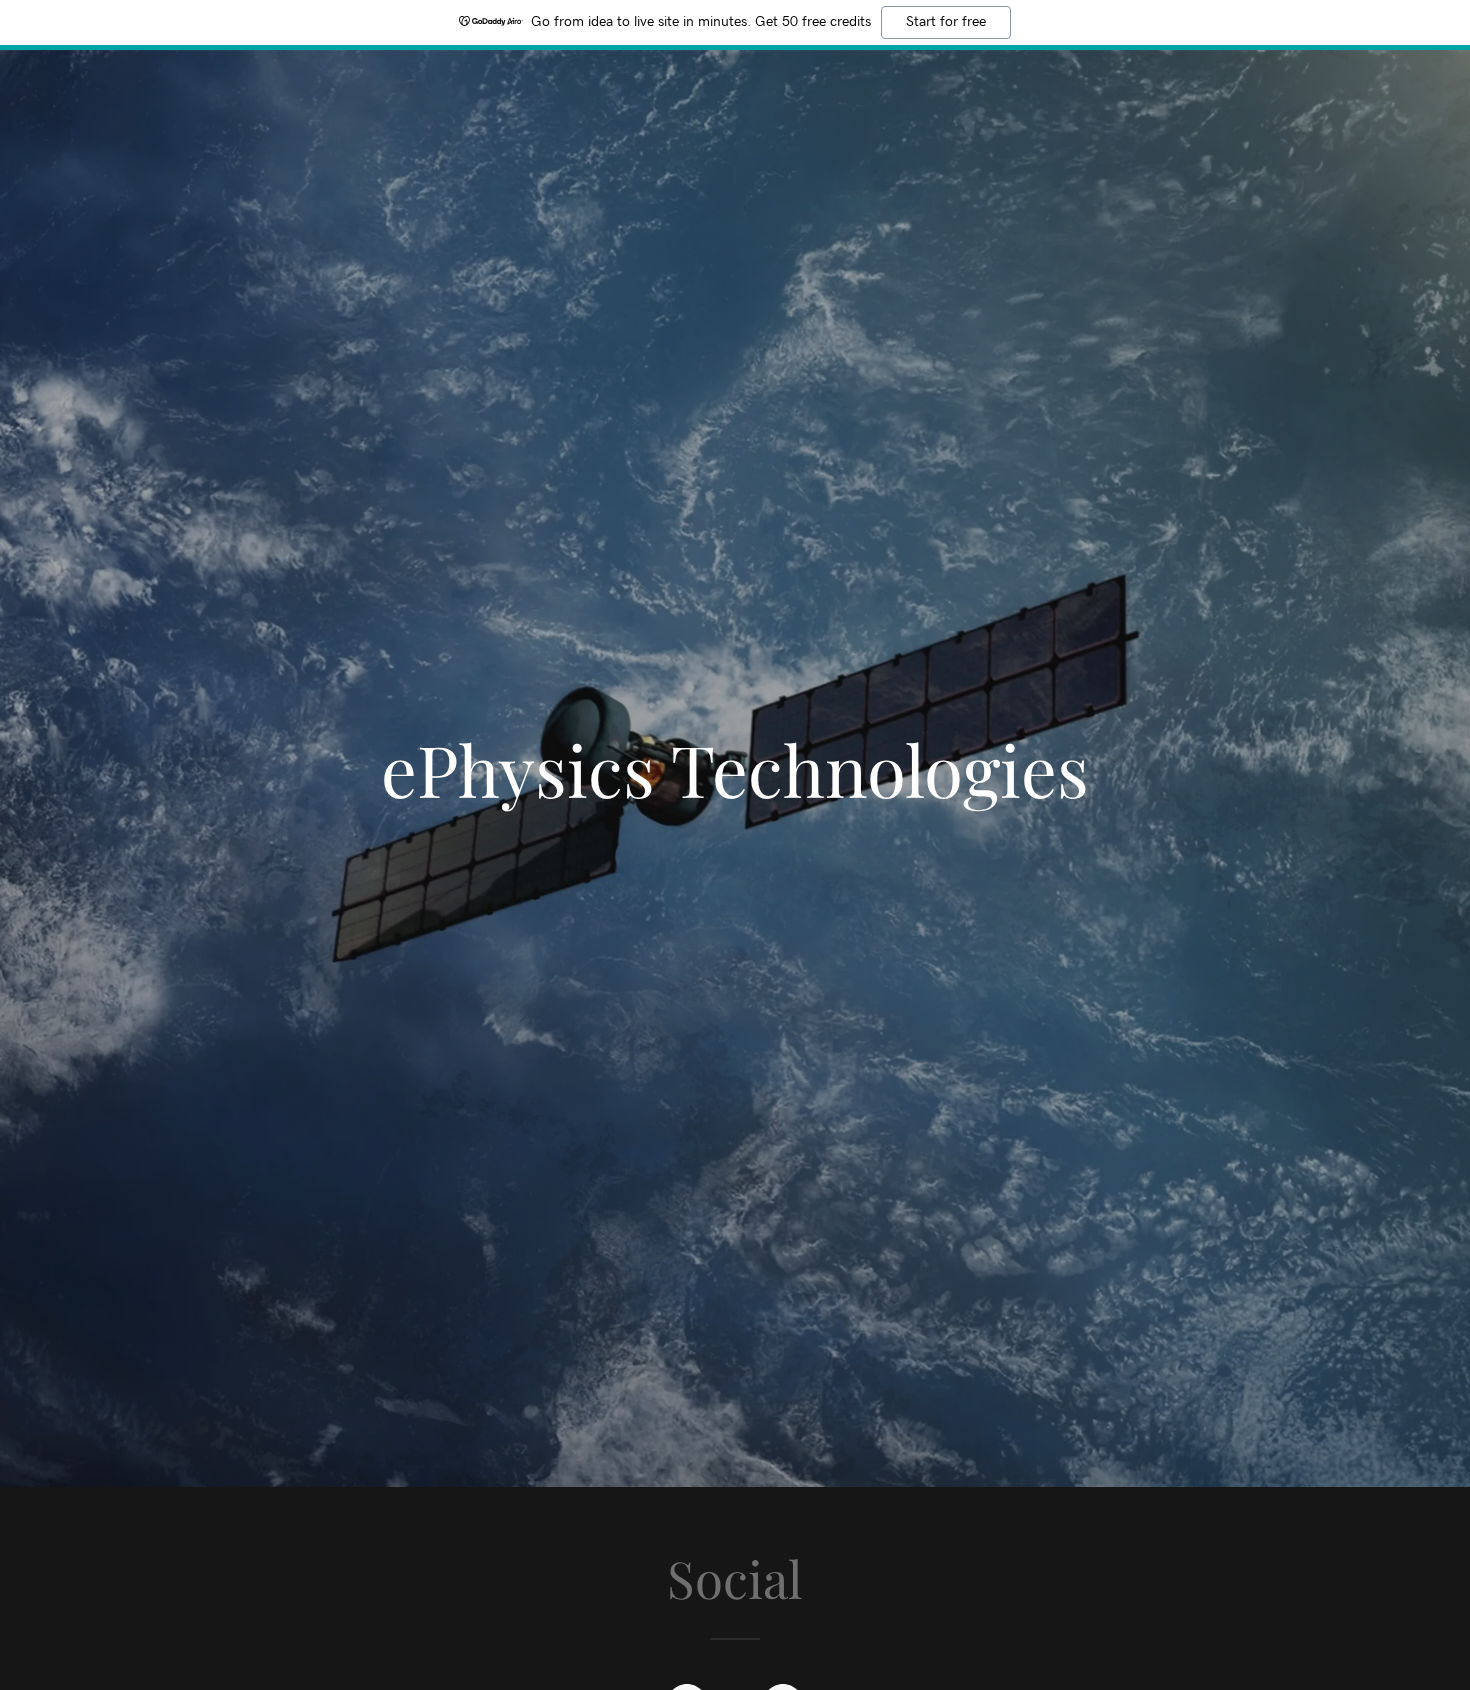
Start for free (946, 22)
